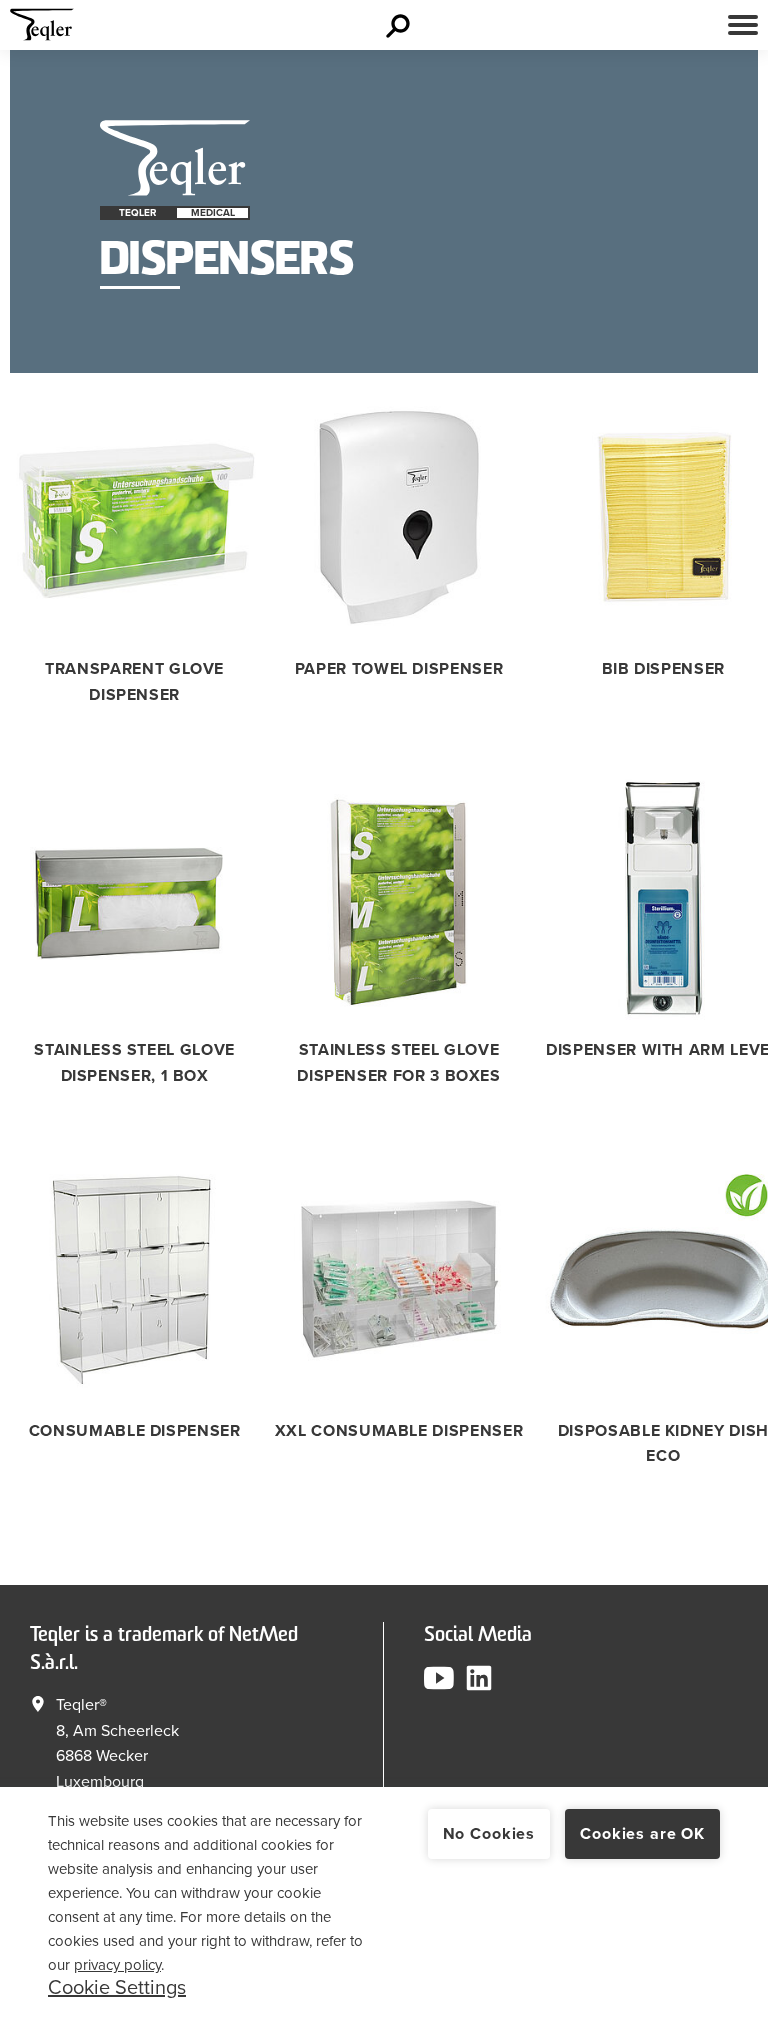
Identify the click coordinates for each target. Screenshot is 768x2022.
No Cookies (489, 1834)
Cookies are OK (642, 1834)
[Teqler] (42, 30)
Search (400, 25)
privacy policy (117, 1965)
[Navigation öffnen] (743, 25)
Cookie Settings (117, 1988)
